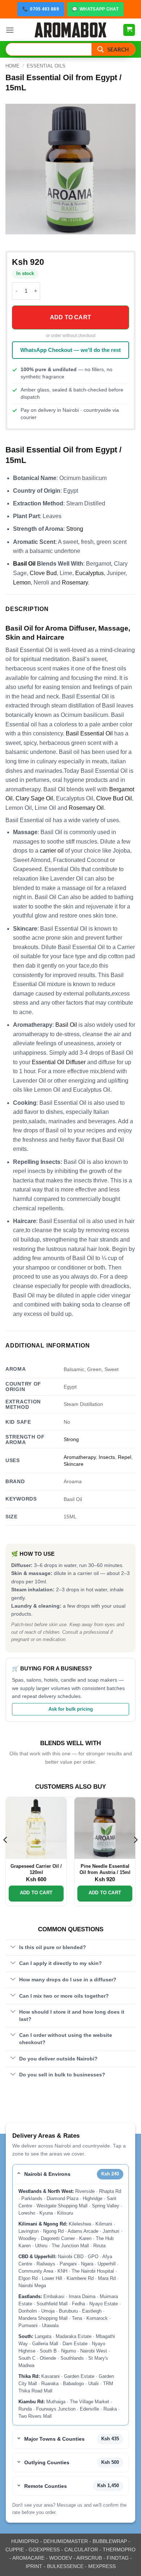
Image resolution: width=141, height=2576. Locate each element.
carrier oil (52, 851)
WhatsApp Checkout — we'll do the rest (70, 350)
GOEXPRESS (44, 2550)
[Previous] (6, 1854)
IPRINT (34, 2566)
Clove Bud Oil (114, 798)
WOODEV (61, 2558)
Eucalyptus (89, 573)
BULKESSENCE (65, 2566)
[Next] (135, 1854)
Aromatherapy (80, 1457)
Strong (75, 529)
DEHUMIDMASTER (66, 2541)
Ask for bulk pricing (71, 1709)
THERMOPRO (119, 2550)
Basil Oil (24, 564)
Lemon (22, 583)
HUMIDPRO (25, 2541)
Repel (125, 1457)
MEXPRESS (102, 2566)
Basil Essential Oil (89, 733)
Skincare (74, 1464)
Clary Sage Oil (34, 798)
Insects (107, 1457)
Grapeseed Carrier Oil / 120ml (36, 1869)
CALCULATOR (81, 2550)
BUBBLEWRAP (110, 2541)
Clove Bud (43, 573)
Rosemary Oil (86, 808)
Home (12, 66)
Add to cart (70, 317)
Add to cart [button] (36, 1893)
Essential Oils (46, 66)
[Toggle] (13, 1947)
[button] (10, 30)
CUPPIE (15, 2550)
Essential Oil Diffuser (59, 1062)
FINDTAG (118, 2558)
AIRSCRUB (89, 2558)
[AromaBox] (70, 30)
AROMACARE (28, 2558)
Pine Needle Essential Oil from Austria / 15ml (105, 1869)
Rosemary (75, 583)
